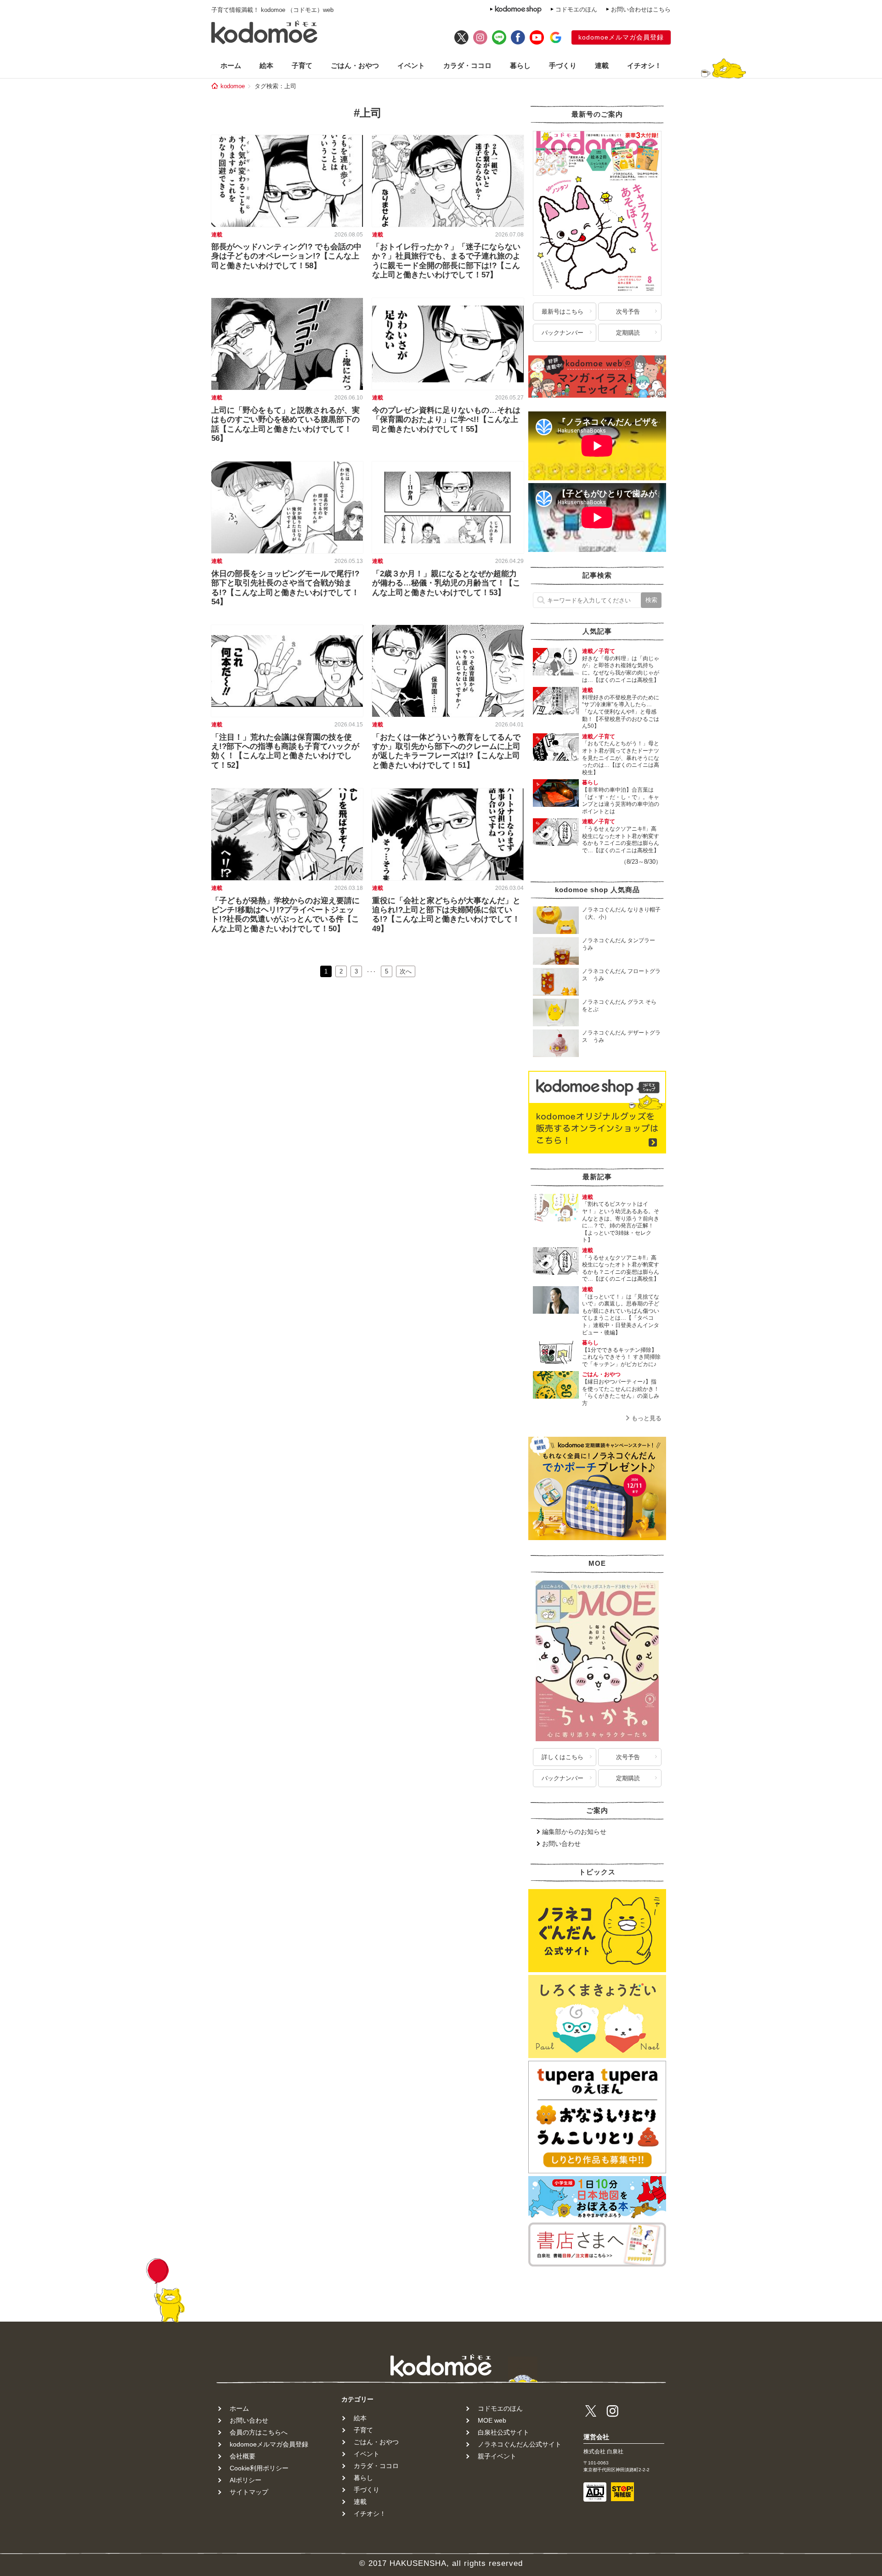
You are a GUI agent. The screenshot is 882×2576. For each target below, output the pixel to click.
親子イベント (497, 2456)
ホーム (231, 65)
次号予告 (628, 312)
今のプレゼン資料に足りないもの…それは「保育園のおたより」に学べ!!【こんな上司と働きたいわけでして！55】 (446, 420)
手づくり (563, 65)
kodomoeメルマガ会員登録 (621, 37)
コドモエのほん (576, 9)
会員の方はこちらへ (259, 2432)
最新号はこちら (563, 312)
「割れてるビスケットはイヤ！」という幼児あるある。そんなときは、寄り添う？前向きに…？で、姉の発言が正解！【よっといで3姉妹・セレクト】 (621, 1222)
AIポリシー (246, 2480)
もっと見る (647, 1418)
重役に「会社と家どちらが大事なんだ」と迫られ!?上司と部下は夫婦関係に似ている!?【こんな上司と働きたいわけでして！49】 (446, 915)
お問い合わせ (561, 1844)
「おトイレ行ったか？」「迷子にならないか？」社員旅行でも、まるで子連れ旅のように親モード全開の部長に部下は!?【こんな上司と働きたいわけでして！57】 (446, 261)
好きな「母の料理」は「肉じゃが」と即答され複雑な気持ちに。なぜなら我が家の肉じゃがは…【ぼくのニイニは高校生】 (621, 669)
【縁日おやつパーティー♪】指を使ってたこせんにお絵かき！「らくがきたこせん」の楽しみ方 (621, 1392)
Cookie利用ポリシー (259, 2468)
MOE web (492, 2420)
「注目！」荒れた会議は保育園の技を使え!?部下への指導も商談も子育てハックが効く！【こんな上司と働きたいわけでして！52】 (285, 751)
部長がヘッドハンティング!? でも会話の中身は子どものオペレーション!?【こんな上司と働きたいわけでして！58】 (286, 256)
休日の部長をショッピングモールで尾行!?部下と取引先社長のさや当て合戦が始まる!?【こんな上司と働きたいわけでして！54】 (285, 588)
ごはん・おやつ (355, 65)
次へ (406, 971)
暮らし (520, 65)
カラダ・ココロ (467, 65)
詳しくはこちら (563, 1757)
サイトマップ (249, 2492)
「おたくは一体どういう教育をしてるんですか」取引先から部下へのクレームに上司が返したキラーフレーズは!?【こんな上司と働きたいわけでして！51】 (446, 751)
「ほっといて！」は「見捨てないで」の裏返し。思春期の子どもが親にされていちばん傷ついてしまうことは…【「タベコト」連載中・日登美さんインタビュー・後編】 (621, 1315)
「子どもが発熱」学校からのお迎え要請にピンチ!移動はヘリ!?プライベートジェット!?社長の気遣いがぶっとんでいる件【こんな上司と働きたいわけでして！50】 (286, 915)
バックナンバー (563, 333)
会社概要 (243, 2456)
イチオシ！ (644, 65)
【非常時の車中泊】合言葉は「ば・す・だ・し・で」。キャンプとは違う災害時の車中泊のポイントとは (621, 801)
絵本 (266, 65)
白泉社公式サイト (503, 2432)
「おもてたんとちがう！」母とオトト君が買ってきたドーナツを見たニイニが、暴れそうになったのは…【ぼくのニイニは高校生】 (621, 758)
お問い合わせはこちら (641, 9)
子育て (302, 65)
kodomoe (233, 86)
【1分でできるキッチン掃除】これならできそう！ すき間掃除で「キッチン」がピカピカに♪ (621, 1357)
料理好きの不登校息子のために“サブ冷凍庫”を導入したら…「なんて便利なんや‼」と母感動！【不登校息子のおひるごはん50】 (621, 712)
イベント (411, 65)
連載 (602, 65)
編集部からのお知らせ (574, 1832)
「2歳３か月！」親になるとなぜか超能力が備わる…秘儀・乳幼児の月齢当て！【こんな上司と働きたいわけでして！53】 (446, 583)
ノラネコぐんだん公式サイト (520, 2444)
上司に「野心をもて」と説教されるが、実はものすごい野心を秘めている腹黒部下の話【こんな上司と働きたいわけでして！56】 (286, 424)
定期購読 (628, 333)
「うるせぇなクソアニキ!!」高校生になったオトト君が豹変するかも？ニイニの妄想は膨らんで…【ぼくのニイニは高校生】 (621, 840)
